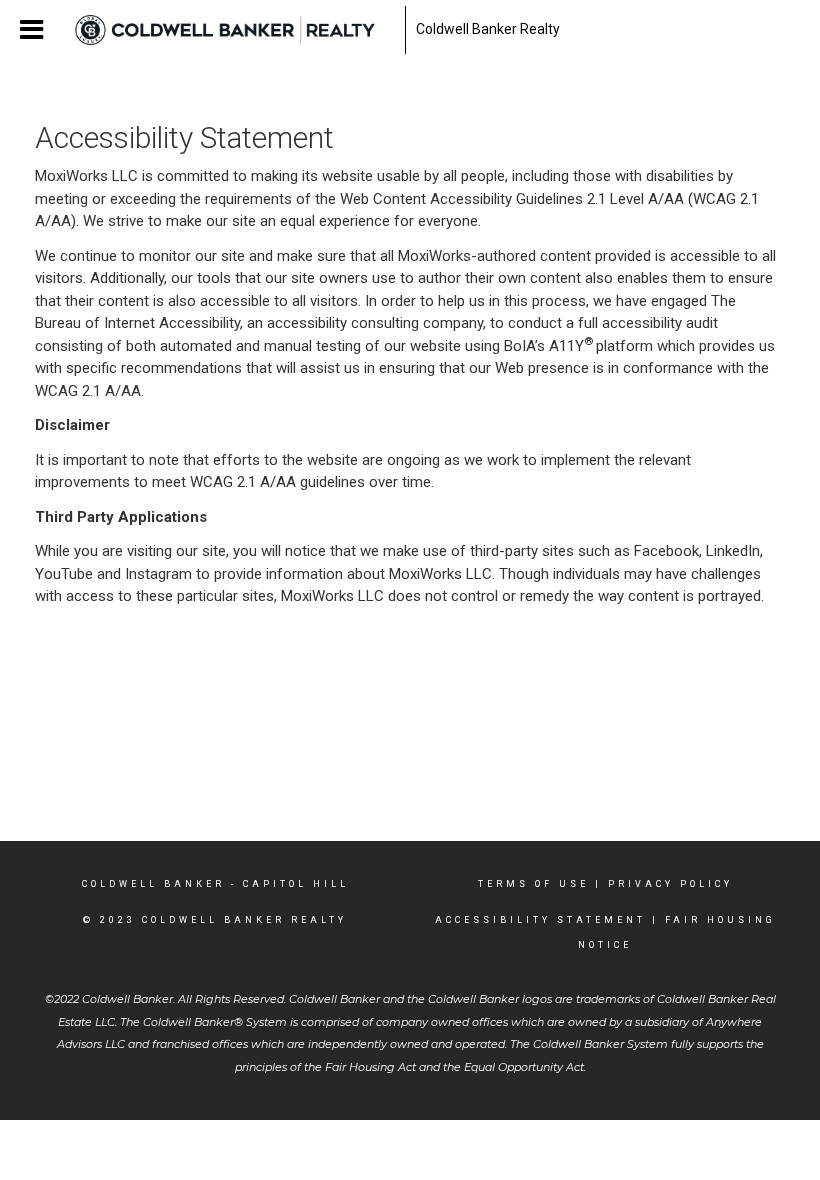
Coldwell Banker (153, 884)
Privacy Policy (670, 884)
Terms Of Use (533, 884)
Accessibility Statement (540, 920)
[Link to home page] (235, 30)
